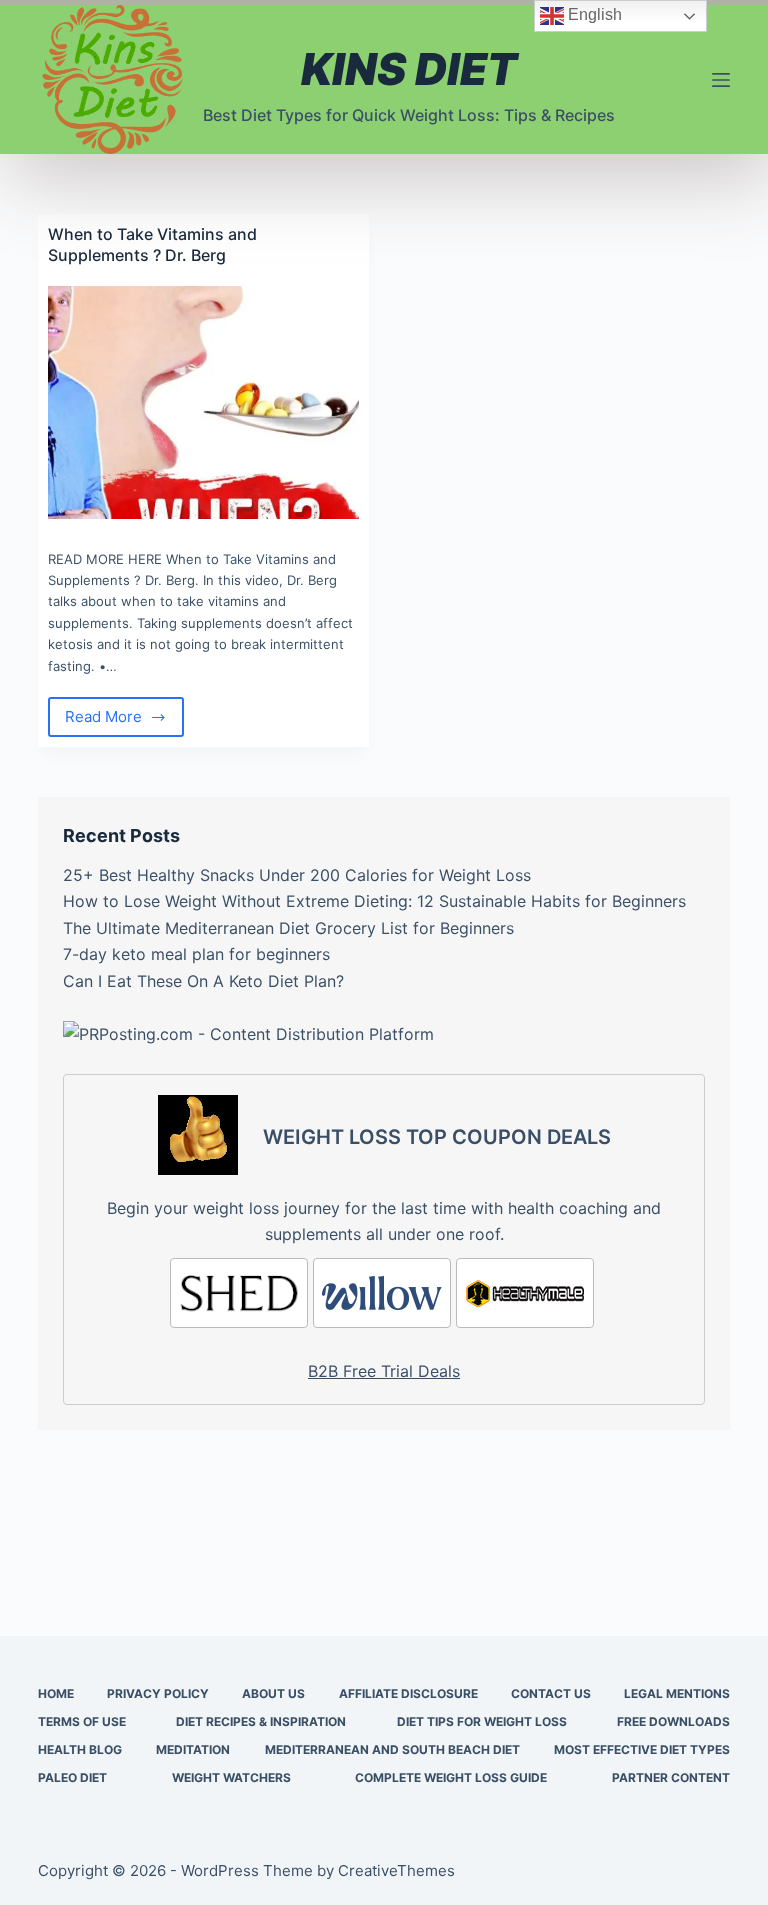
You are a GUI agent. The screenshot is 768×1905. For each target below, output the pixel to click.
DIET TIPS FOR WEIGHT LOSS (482, 1721)
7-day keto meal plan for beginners (196, 954)
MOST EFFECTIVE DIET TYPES (642, 1749)
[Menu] (721, 80)
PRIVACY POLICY (158, 1693)
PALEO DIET (72, 1777)
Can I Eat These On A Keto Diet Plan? (203, 981)
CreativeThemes (396, 1870)
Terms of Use (82, 1721)
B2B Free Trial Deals (384, 1371)
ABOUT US (273, 1693)
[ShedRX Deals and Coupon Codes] (239, 1293)
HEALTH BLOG (80, 1749)
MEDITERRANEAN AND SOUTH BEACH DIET (392, 1749)
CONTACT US (551, 1693)
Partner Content (671, 1777)
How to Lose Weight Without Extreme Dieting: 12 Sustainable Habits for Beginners (374, 901)
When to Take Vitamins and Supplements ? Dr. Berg (152, 244)
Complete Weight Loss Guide (451, 1777)
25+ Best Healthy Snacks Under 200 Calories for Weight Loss (297, 875)
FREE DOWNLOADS (673, 1721)
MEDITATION (193, 1749)
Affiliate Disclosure (408, 1693)
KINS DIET (409, 69)
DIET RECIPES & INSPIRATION (261, 1721)
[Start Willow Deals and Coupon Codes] (382, 1293)
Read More (124, 722)
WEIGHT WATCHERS (231, 1777)
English (593, 14)
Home (56, 1693)
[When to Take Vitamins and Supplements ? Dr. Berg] (203, 402)
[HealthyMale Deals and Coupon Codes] (525, 1293)
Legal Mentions (677, 1693)
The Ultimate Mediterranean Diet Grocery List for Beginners (288, 928)
